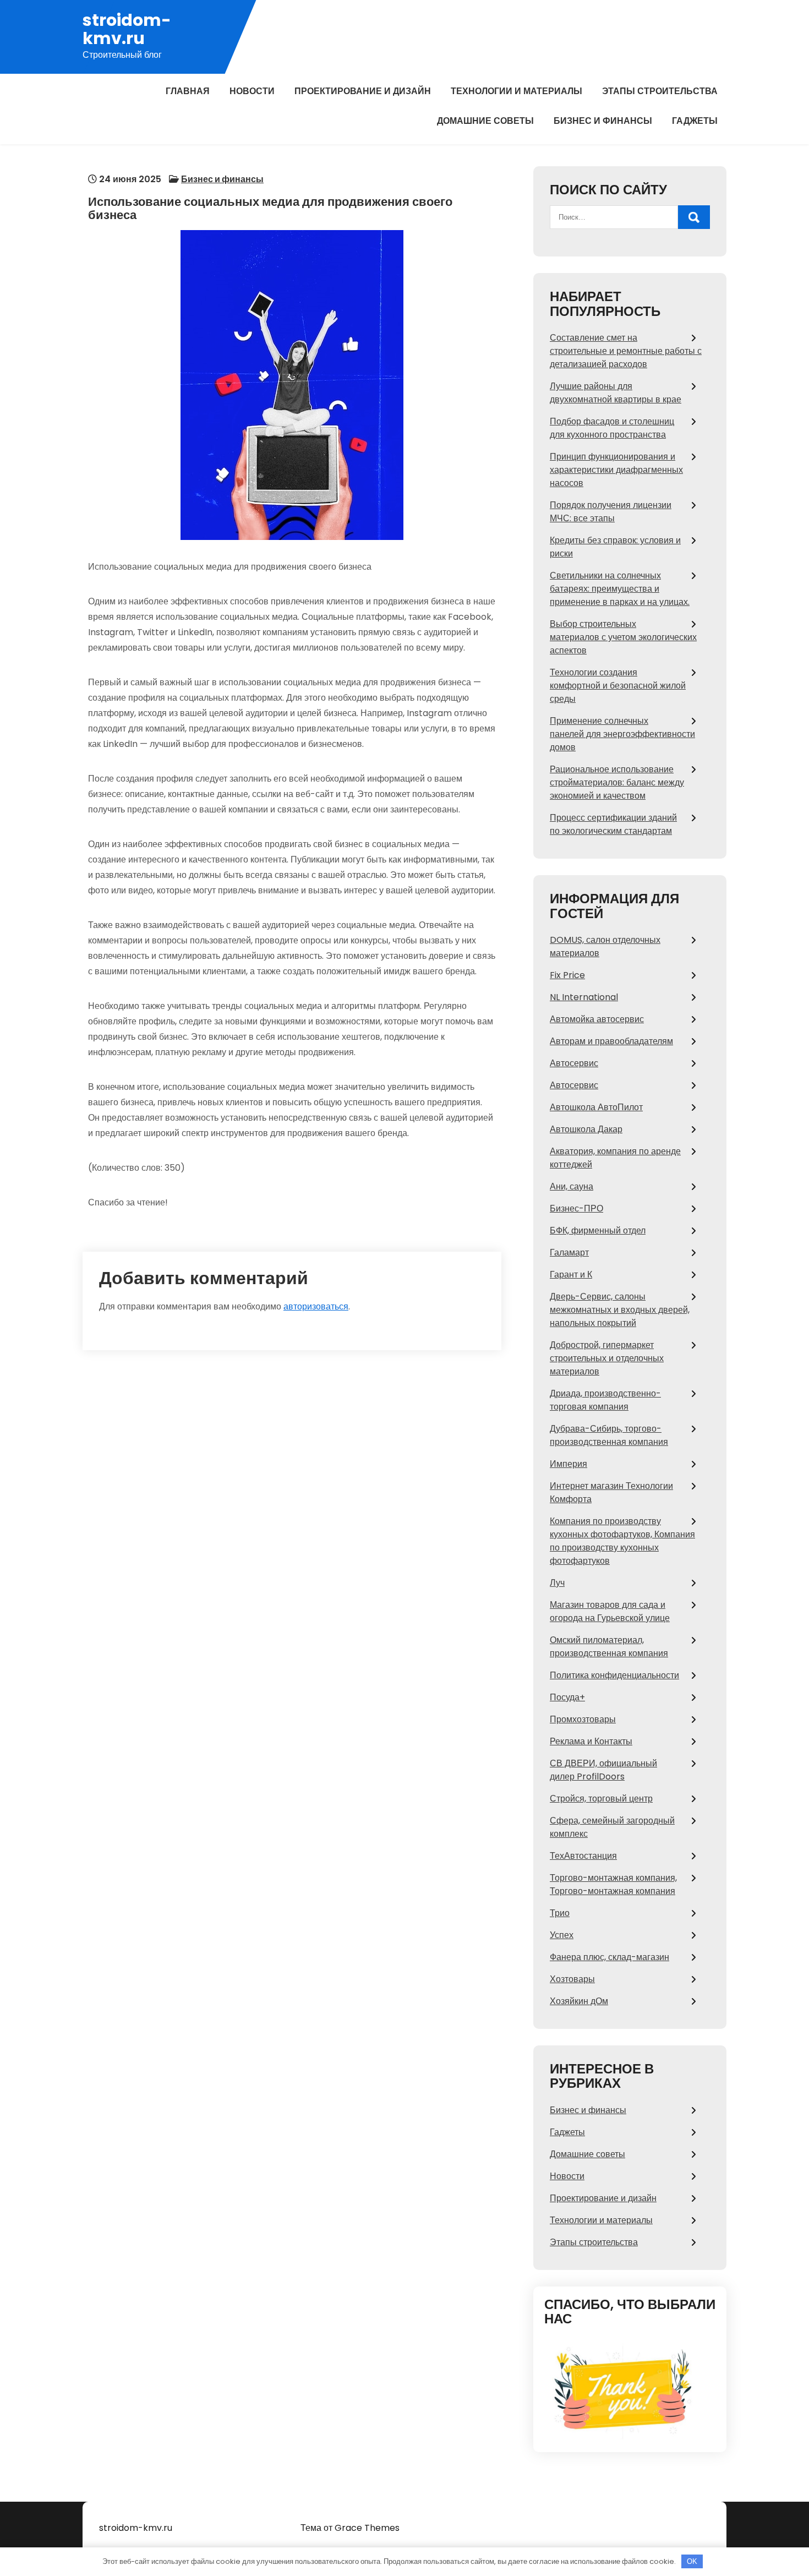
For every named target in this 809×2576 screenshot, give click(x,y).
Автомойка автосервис (597, 1019)
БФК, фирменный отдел (598, 1230)
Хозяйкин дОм (579, 2001)
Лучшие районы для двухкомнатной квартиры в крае (616, 393)
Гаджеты (695, 121)
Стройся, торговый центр (601, 1799)
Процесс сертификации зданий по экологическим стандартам (613, 824)
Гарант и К (571, 1275)
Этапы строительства (660, 91)
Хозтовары (572, 1979)
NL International (584, 997)
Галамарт (569, 1252)
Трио (560, 1913)
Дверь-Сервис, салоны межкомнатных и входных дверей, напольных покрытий (620, 1310)
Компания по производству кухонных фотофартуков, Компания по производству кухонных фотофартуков (622, 1541)
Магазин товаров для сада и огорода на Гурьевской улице (610, 1611)
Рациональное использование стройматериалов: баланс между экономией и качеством (617, 782)
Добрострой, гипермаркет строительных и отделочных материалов (607, 1358)
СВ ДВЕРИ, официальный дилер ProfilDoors (603, 1770)
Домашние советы (485, 121)
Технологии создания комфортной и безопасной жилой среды (618, 686)
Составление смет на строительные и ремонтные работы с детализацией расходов (626, 351)
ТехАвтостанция (583, 1856)
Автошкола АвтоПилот (596, 1107)
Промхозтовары (583, 1719)
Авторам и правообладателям (611, 1041)
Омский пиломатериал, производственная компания (609, 1647)
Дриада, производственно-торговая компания (605, 1400)
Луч (557, 1583)
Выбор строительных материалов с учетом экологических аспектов (623, 637)
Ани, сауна (572, 1186)
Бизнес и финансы (603, 121)
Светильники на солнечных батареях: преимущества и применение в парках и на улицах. (620, 589)
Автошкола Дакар (586, 1129)
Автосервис (574, 1063)
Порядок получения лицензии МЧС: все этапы (611, 512)
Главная (188, 91)
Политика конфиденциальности (614, 1675)
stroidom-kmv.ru (127, 29)
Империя (569, 1464)
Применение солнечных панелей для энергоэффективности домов (622, 734)
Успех (562, 1935)
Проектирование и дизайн (363, 91)
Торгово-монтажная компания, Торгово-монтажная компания (613, 1884)
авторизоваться (316, 1306)
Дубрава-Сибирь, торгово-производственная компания (609, 1435)
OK (692, 2561)
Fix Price (567, 975)
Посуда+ (567, 1697)
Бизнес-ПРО (576, 1208)
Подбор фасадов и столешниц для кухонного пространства (612, 428)
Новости (252, 91)
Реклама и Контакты (591, 1741)
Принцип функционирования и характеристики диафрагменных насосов (616, 470)
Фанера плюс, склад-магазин (610, 1957)
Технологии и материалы (516, 91)
